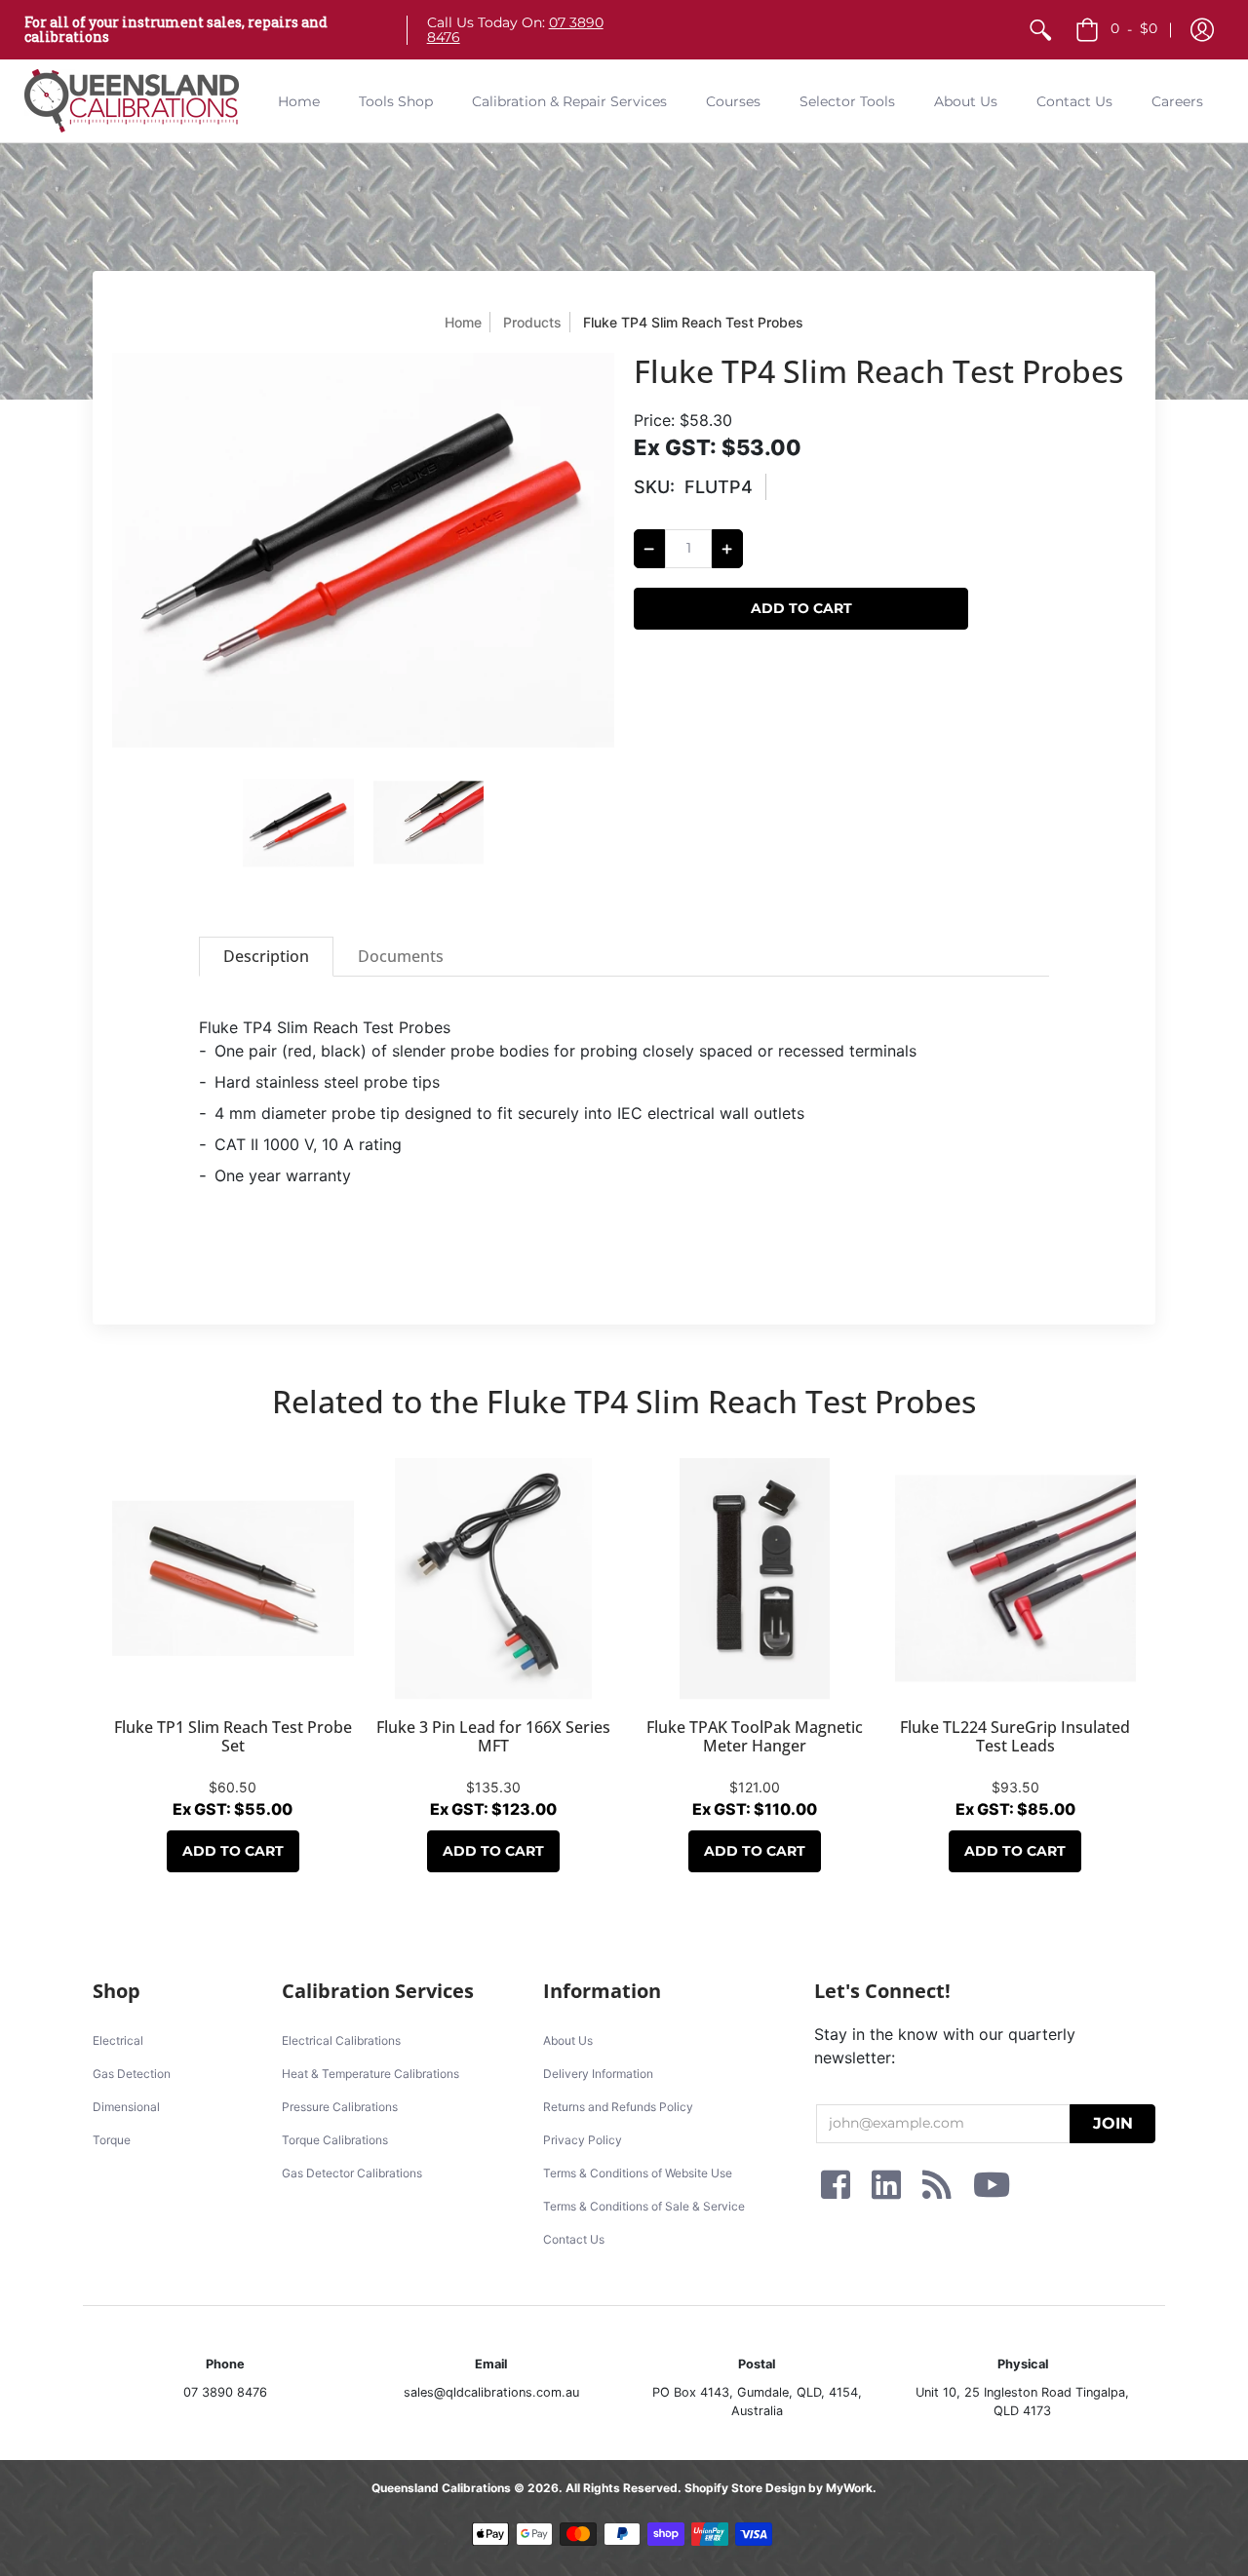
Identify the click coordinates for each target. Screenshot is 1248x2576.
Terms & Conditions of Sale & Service (644, 2206)
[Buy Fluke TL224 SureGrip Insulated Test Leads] (1016, 1579)
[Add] (727, 549)
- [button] (1134, 28)
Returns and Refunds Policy (618, 2107)
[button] (1202, 30)
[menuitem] (1040, 30)
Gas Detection (132, 2074)
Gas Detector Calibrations (352, 2173)
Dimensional (126, 2107)
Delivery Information (598, 2074)
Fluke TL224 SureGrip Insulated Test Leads (1015, 1736)
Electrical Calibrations (341, 2040)
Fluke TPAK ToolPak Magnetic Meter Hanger (755, 1736)
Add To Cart (233, 1851)
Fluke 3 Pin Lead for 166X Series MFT (493, 1736)
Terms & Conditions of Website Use (638, 2173)
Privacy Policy (583, 2140)
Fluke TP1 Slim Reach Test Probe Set (233, 1736)
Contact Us (574, 2239)
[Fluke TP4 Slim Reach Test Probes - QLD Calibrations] (298, 823)
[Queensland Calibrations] (132, 101)
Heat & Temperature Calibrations (370, 2074)
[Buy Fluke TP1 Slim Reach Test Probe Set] (233, 1579)
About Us (568, 2040)
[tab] (266, 957)
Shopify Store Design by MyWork (779, 2488)
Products (532, 322)
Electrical (118, 2040)
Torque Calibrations (335, 2140)
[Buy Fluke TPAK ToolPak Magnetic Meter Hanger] (755, 1579)
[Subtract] (649, 549)
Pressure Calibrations (340, 2107)
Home (463, 322)
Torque (112, 2140)
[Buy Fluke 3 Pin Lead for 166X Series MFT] (494, 1579)
